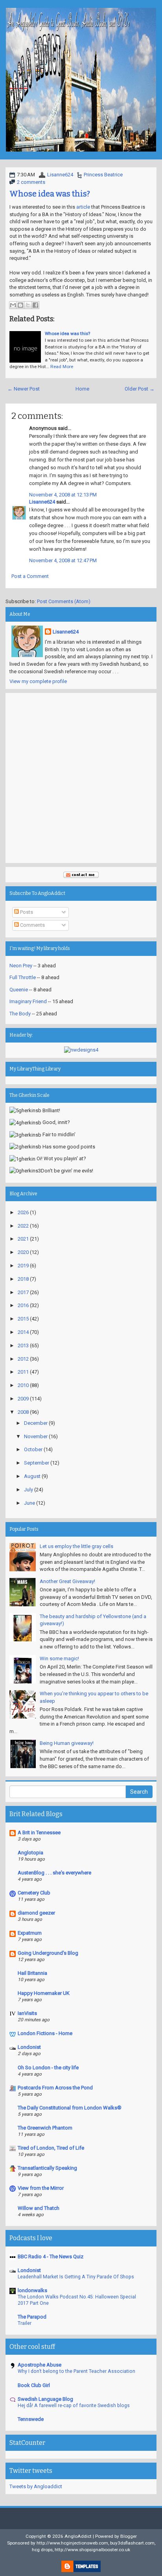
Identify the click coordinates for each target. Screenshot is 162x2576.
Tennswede (31, 2419)
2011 (23, 1372)
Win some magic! (59, 1658)
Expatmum (30, 1933)
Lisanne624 (60, 175)
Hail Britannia (32, 1973)
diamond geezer (36, 1913)
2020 (23, 1252)
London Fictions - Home (45, 2033)
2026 (23, 1212)
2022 (23, 1226)
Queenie (19, 990)
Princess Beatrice (103, 175)
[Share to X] (28, 305)
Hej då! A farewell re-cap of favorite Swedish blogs (74, 2406)
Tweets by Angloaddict (36, 2486)
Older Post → (140, 389)
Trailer (25, 2323)
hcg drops (42, 2550)
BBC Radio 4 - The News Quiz (51, 2257)
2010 (23, 1385)
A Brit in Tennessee (39, 1832)
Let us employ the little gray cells (76, 1546)
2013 (23, 1345)
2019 (23, 1266)
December (36, 1423)
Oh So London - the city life (48, 2068)
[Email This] (13, 305)
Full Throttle (23, 977)
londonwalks (32, 2290)
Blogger (129, 2536)
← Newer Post (24, 389)
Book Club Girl (34, 2385)
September (37, 1463)
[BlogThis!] (20, 305)
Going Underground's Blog (48, 1953)
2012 (23, 1359)
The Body (20, 1014)
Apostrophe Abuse (40, 2365)
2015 (23, 1319)
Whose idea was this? (50, 194)
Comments (32, 925)
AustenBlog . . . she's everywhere (54, 1873)
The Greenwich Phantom (45, 2128)
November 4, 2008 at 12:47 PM (63, 560)
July (29, 1490)
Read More (62, 367)
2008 (23, 1412)
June (29, 1503)
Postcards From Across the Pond (55, 2088)
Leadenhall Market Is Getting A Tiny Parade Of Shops (76, 2277)
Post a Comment (30, 576)
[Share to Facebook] (35, 305)
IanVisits (27, 2013)
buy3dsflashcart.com (132, 2543)
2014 (23, 1332)
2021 (23, 1239)
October (33, 1449)
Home (82, 389)
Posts (26, 912)
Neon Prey (21, 966)
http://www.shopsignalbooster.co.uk (92, 2550)
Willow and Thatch (39, 2208)
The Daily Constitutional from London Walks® (70, 2108)
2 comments (31, 182)
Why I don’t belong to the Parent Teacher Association (76, 2371)
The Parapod (32, 2317)
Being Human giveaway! (67, 1743)
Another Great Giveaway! (67, 1581)
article (83, 207)
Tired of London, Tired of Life (51, 2148)
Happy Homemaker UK (44, 1993)
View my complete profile (38, 681)
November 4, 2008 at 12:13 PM (63, 495)
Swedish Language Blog (45, 2399)
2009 (23, 1399)
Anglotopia (30, 1853)
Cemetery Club (34, 1893)
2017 (23, 1292)
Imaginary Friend (28, 1001)
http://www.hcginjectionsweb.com (72, 2543)
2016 (23, 1305)
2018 (23, 1279)
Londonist (29, 2047)
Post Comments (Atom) (64, 601)
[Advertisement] (81, 778)
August (32, 1476)
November (36, 1436)
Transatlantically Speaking (47, 2168)
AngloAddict (78, 2536)
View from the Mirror (41, 2188)
